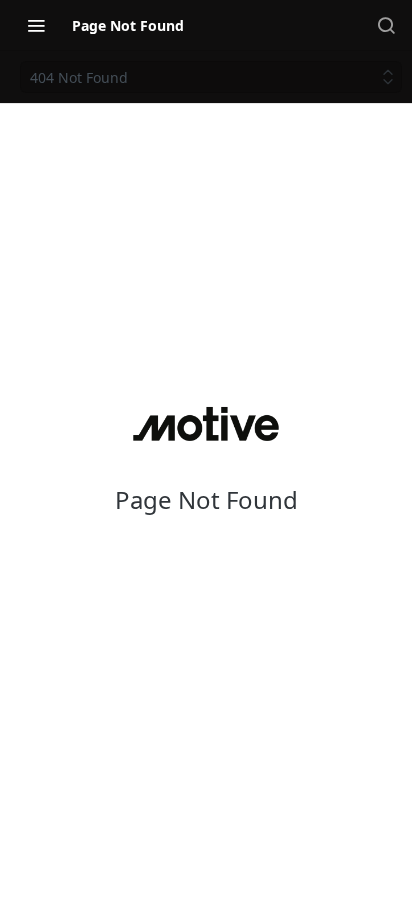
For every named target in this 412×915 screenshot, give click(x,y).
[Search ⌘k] (386, 25)
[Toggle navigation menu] (36, 25)
